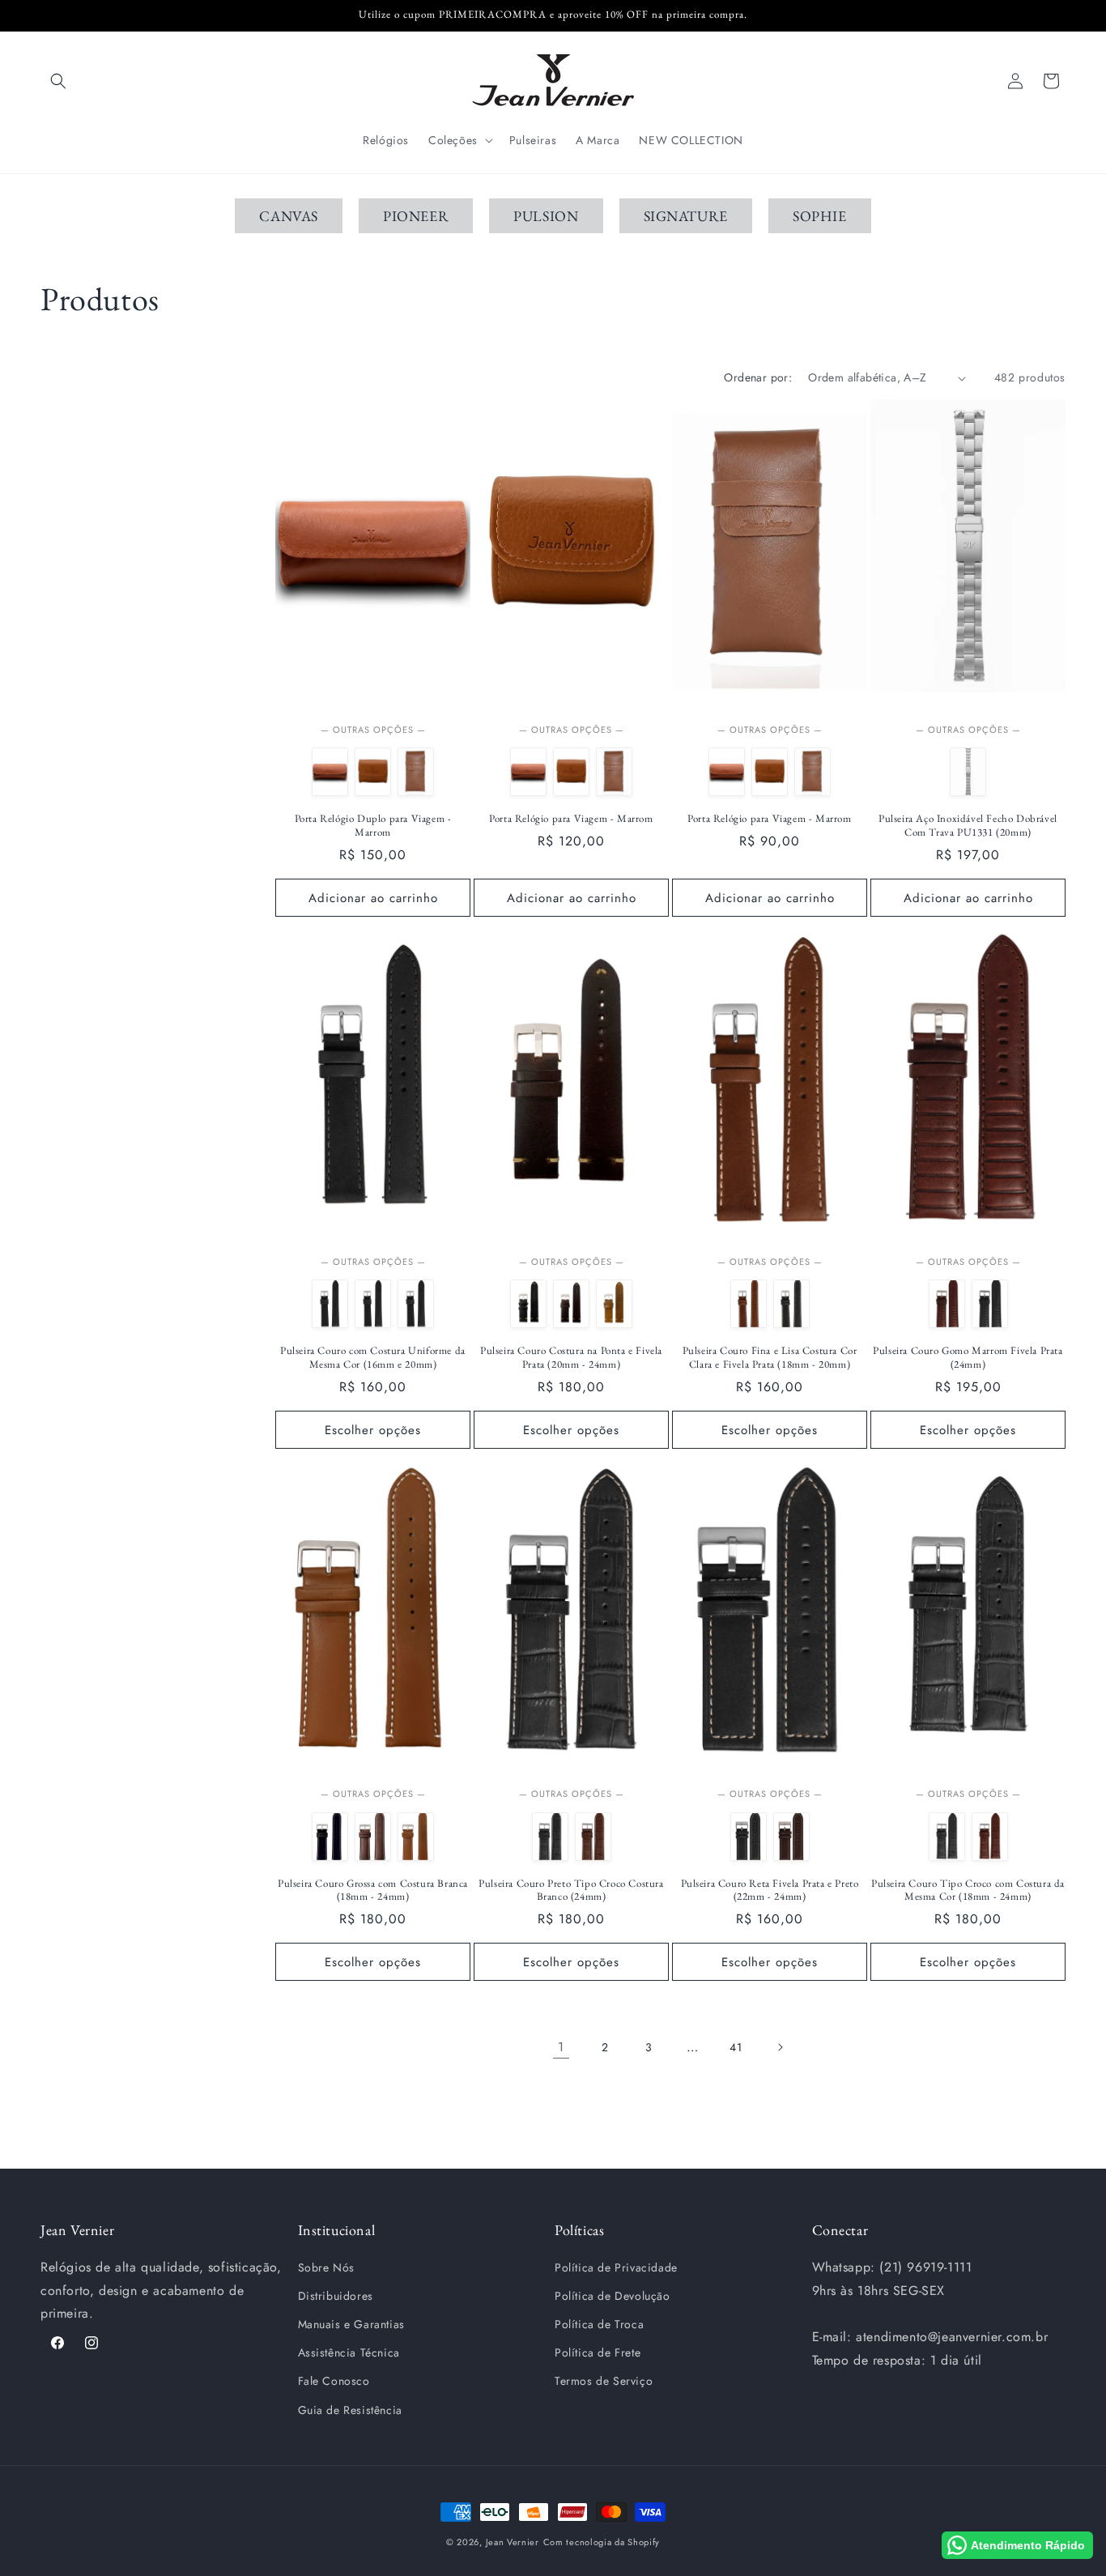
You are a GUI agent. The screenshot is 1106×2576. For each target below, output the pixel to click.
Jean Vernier (513, 2542)
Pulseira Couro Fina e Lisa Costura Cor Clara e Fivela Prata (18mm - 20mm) (770, 1358)
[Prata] (968, 772)
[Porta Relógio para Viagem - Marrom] (373, 772)
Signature (686, 216)
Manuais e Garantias (351, 2324)
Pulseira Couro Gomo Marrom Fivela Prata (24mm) (968, 1358)
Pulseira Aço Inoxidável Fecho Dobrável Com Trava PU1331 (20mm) (968, 826)
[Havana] (330, 1304)
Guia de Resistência (350, 2410)
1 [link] (561, 2047)
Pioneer (416, 216)
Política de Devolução (613, 2296)
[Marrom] (373, 1304)
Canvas (289, 216)
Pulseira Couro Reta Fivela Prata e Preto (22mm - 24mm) (770, 1890)
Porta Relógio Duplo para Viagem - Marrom (373, 826)
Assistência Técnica (349, 2352)
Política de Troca (599, 2324)
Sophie (820, 216)
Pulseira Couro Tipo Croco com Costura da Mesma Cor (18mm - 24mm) (968, 1890)
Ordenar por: (758, 377)
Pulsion (546, 216)
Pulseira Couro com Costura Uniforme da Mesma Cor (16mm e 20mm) (373, 1358)
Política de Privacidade (616, 2267)
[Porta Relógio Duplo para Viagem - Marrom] (330, 772)
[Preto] (416, 1304)
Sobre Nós (326, 2267)
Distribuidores (336, 2296)
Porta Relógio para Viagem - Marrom (571, 819)
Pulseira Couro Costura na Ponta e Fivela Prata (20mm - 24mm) (571, 1358)
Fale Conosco (334, 2381)
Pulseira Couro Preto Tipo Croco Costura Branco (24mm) (571, 1890)
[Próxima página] (780, 2047)
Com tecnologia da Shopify (602, 2542)
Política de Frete (598, 2352)
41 (736, 2047)
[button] (58, 81)
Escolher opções (373, 1430)
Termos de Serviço (604, 2381)
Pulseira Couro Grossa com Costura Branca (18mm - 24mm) (373, 1890)
